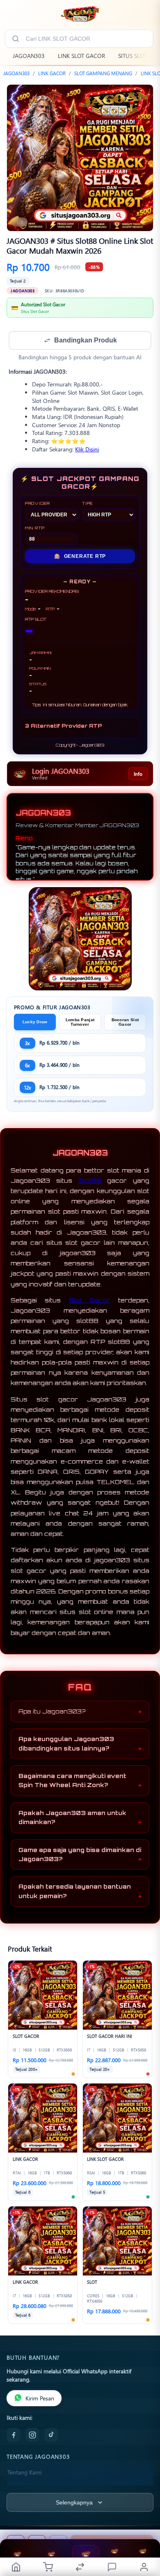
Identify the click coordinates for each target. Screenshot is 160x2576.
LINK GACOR (52, 73)
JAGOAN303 (29, 56)
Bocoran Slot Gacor (125, 1023)
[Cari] (16, 39)
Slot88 (90, 1181)
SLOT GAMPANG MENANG (103, 73)
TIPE (88, 504)
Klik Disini (87, 450)
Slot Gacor (90, 1301)
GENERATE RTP (80, 557)
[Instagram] (32, 2436)
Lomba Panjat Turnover (80, 1023)
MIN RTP (35, 529)
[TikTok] (51, 2436)
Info (138, 775)
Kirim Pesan (40, 2399)
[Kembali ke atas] (144, 2521)
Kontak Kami (23, 2486)
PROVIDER (38, 504)
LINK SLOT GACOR (81, 56)
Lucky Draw (35, 1023)
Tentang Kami (24, 2473)
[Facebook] (14, 2436)
